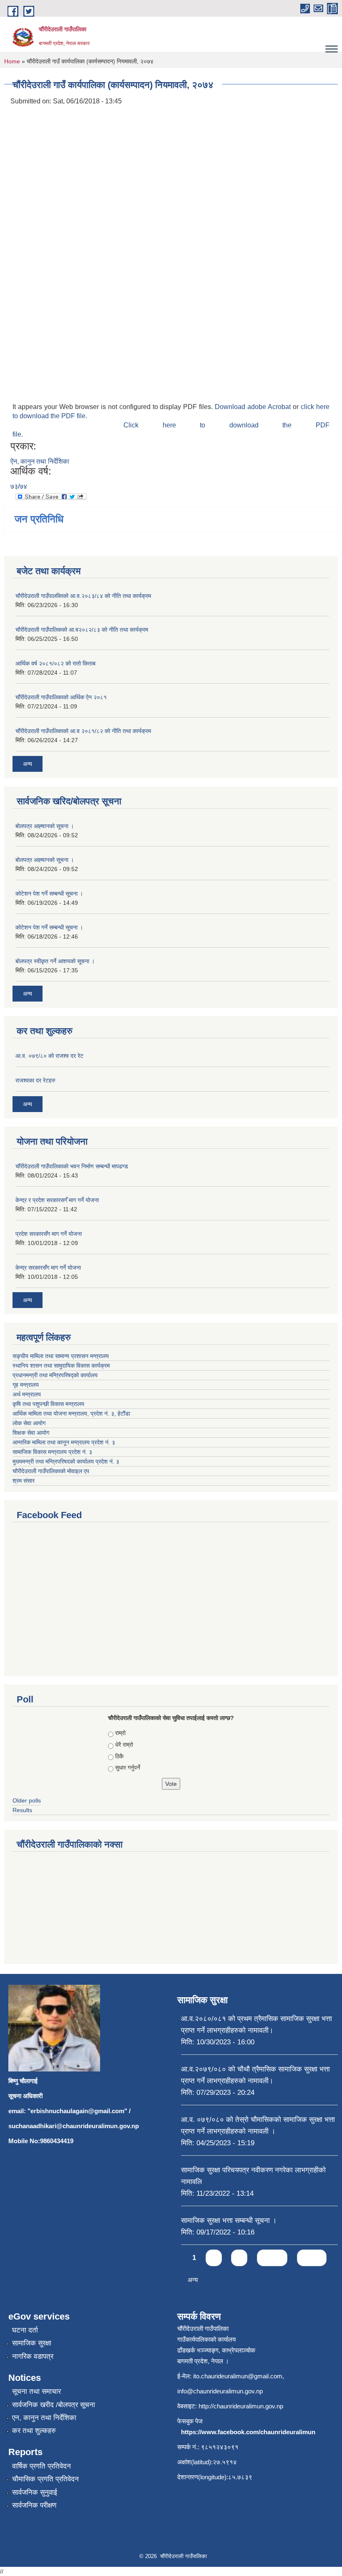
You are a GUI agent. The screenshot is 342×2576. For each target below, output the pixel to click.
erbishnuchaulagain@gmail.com (77, 2111)
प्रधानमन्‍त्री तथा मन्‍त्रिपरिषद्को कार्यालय (55, 1375)
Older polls (27, 1800)
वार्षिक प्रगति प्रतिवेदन (41, 2466)
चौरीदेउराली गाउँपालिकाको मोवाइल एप (51, 1471)
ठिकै (119, 1756)
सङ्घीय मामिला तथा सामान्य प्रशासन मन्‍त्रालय (61, 1356)
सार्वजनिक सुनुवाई (35, 2492)
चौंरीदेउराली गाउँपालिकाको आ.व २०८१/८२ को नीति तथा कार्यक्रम (83, 731)
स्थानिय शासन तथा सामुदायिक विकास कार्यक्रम (61, 1366)
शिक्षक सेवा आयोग (31, 1433)
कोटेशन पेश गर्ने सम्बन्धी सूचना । (49, 894)
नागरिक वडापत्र (33, 2356)
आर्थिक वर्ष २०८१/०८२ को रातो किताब (55, 663)
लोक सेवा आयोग (29, 1423)
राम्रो (120, 1733)
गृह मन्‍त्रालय (26, 1385)
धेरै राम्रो (124, 1745)
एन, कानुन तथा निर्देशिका (44, 2418)
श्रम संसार (24, 1481)
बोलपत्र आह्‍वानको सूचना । (45, 826)
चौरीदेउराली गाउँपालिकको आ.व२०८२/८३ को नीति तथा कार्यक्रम (82, 630)
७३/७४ (19, 486)
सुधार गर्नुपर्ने (128, 1768)
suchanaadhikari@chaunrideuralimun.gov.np (74, 2126)
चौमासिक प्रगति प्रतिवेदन (45, 2479)
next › (272, 2258)
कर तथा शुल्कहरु (34, 2431)
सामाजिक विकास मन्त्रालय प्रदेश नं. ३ (52, 1452)
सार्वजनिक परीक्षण (34, 2505)
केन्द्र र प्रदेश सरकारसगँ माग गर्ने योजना (57, 1200)
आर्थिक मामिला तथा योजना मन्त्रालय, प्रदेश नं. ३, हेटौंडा (71, 1414)
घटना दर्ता (25, 2330)
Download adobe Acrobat (254, 407)
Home (12, 61)
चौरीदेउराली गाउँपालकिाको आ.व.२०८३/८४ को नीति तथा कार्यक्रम (83, 596)
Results (22, 1810)
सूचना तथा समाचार (36, 2391)
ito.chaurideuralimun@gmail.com (238, 2376)
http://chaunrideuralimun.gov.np (241, 2406)
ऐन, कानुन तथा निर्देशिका (40, 461)
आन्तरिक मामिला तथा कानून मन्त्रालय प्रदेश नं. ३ (64, 1442)
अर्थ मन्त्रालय (27, 1394)
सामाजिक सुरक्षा (32, 2343)
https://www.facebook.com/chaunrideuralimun (248, 2432)
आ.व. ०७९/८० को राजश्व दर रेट (49, 1056)
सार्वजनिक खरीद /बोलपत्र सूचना (54, 2405)
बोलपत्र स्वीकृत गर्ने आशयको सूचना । (55, 961)
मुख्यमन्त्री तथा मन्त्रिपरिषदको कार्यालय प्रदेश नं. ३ (66, 1461)
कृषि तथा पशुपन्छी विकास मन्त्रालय (48, 1404)
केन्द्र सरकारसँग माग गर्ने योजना (48, 1268)
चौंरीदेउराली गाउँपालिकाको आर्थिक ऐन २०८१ (61, 697)
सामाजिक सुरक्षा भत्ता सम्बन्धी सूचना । (229, 2221)
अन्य (28, 764)
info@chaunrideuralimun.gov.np (220, 2391)
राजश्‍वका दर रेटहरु (35, 1080)
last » (312, 2258)
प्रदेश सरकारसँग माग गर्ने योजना (49, 1234)
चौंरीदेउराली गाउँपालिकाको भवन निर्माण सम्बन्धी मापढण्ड (72, 1166)
